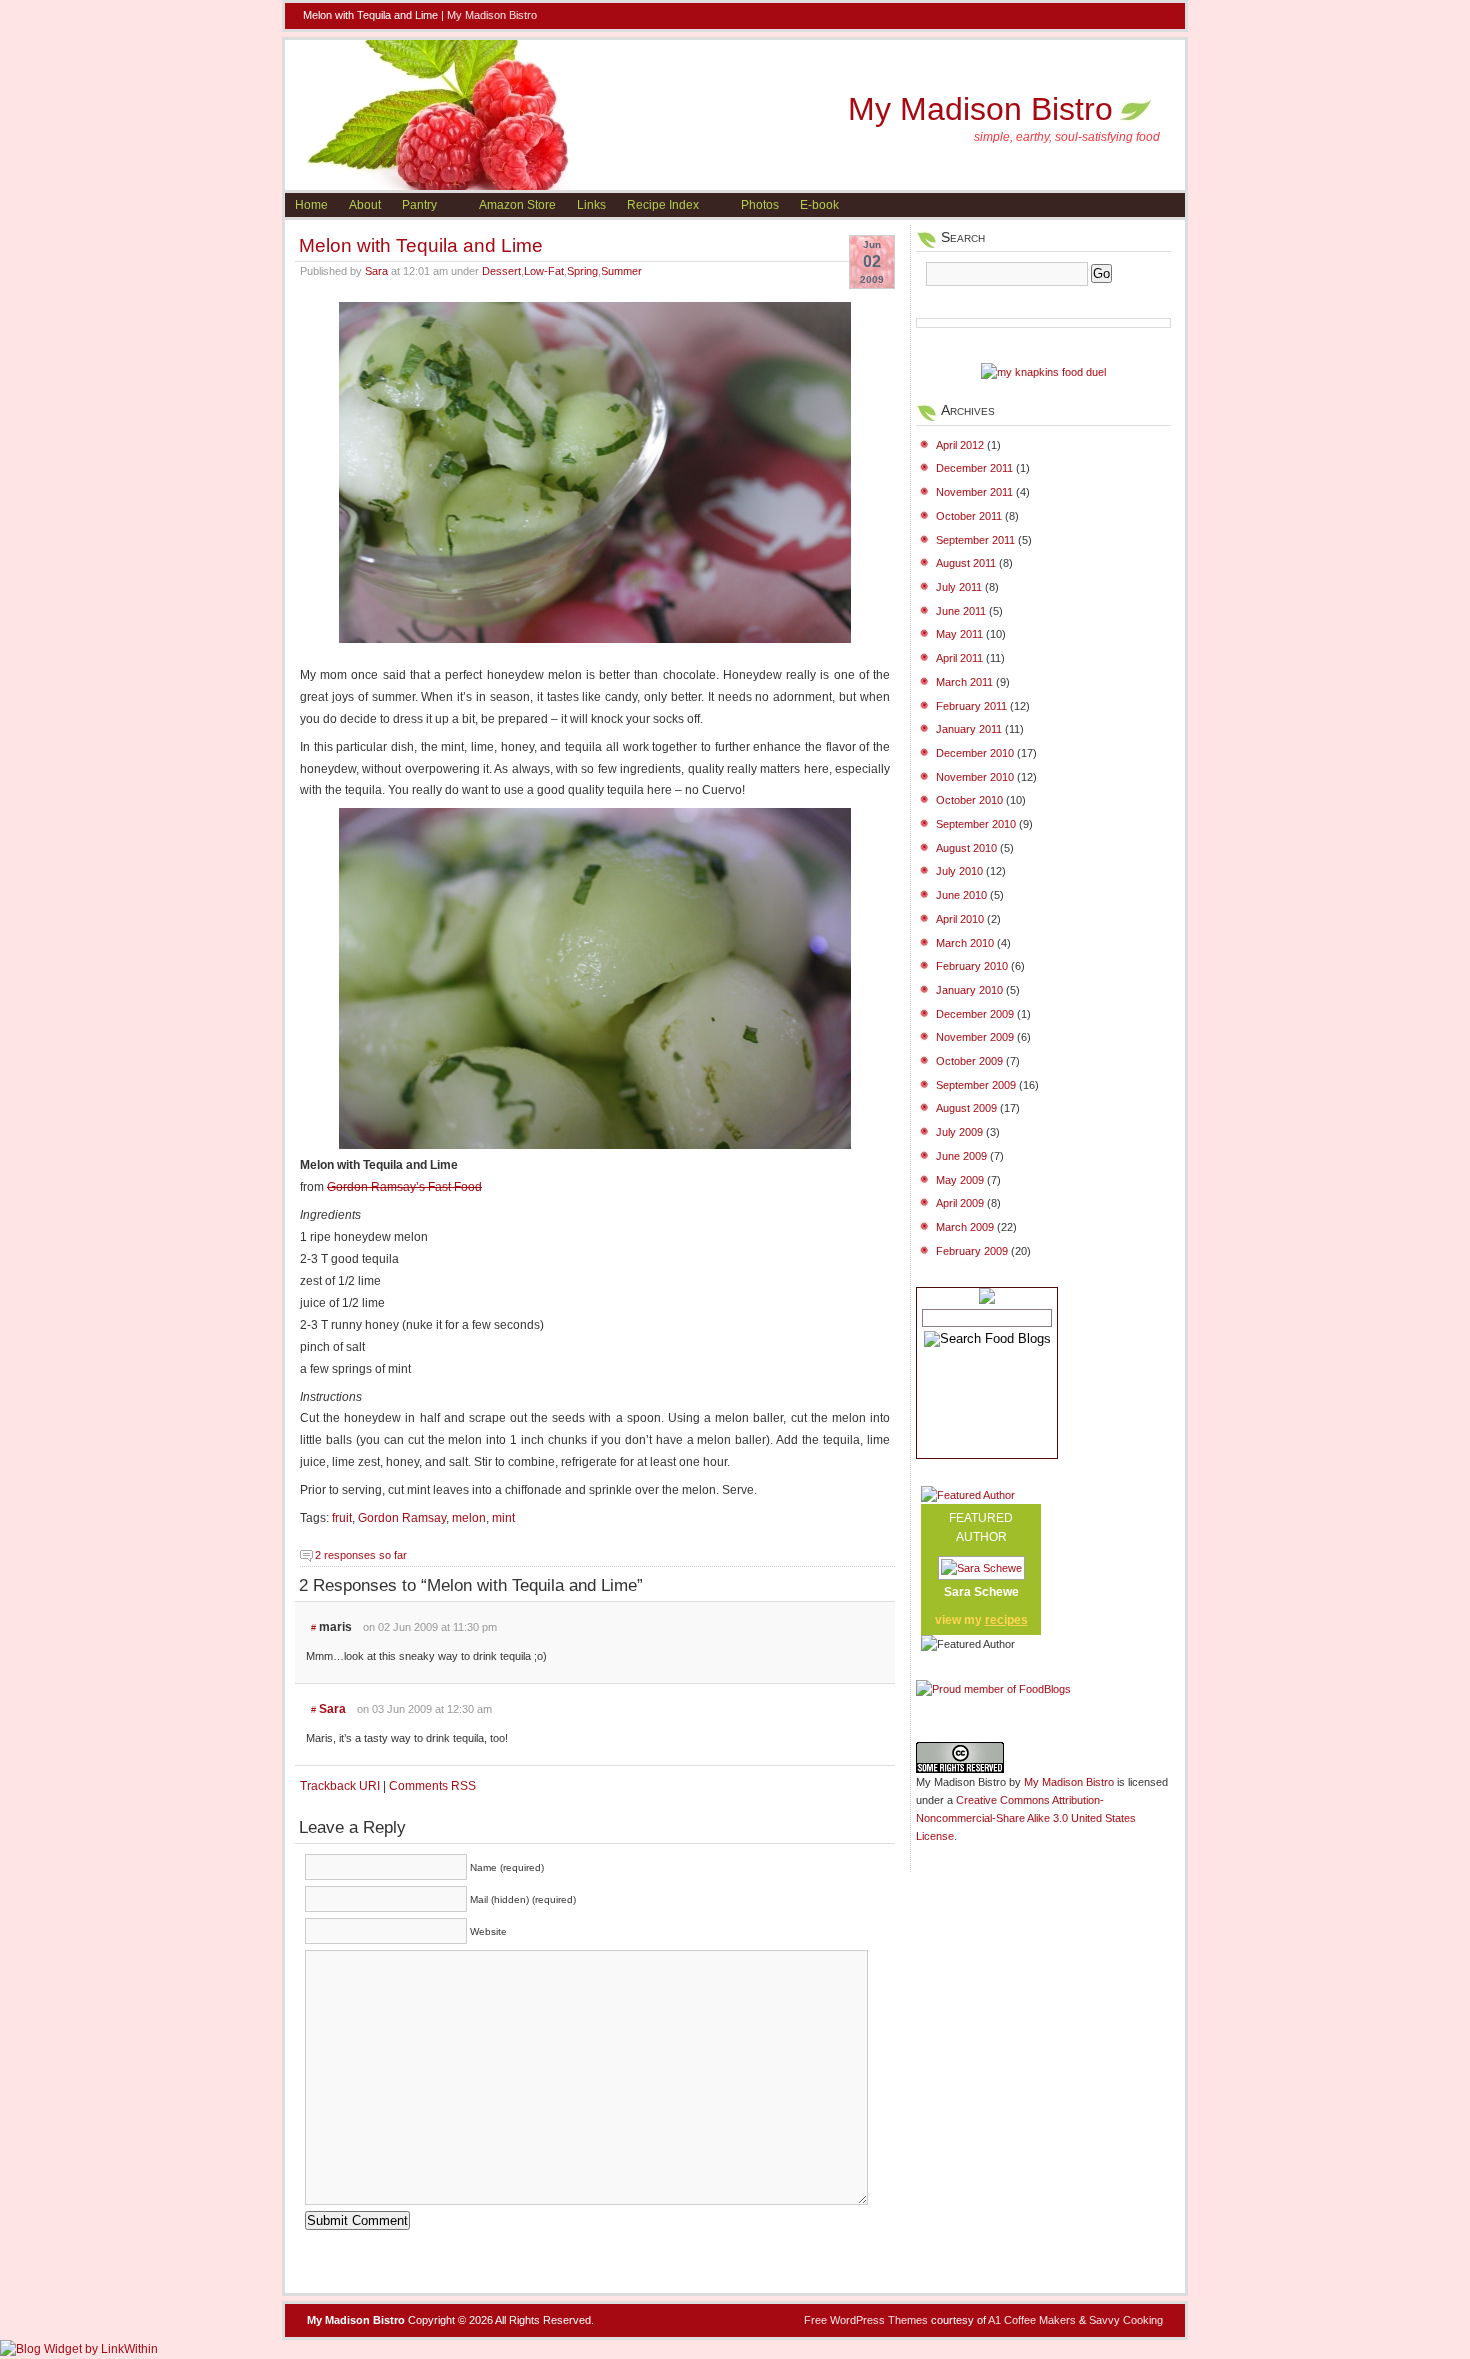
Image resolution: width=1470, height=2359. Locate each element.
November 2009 (975, 1037)
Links (591, 205)
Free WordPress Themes (866, 2320)
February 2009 (972, 1251)
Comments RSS (432, 1786)
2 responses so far (361, 1555)
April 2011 (959, 658)
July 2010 (959, 871)
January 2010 (969, 990)
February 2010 (972, 966)
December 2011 (974, 468)
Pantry (419, 205)
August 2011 (966, 563)
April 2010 (960, 919)
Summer (621, 271)
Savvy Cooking (1126, 2320)
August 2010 (966, 848)
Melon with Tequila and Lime (421, 245)
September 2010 (976, 824)
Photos (760, 205)
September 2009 (976, 1085)
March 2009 (965, 1227)
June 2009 (961, 1156)
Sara (376, 271)
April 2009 (960, 1203)
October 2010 (969, 800)
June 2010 (961, 895)
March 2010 (965, 943)
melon (469, 1518)
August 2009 (966, 1108)
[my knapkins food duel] (1043, 372)
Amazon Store (517, 205)
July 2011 (959, 587)
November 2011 (974, 492)
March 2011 (964, 682)
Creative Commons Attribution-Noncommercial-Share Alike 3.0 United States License (1026, 1818)
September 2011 (975, 540)
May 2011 (959, 634)
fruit (342, 1518)
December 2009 (975, 1014)
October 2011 (969, 516)
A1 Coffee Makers (1032, 2320)
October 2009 (969, 1061)
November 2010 (975, 777)
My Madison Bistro (492, 15)
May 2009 (960, 1180)
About (365, 205)
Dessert (501, 271)
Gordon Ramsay (402, 1518)
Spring (582, 271)
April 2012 (960, 445)
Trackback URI (340, 1786)
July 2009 (959, 1132)
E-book (819, 205)
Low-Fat (544, 271)
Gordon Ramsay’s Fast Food (404, 1187)
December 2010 (975, 753)
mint (503, 1518)
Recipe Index (663, 205)
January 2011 (969, 729)
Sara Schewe (981, 1592)
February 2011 (971, 706)
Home (311, 205)
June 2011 (961, 611)
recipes (1006, 1620)
